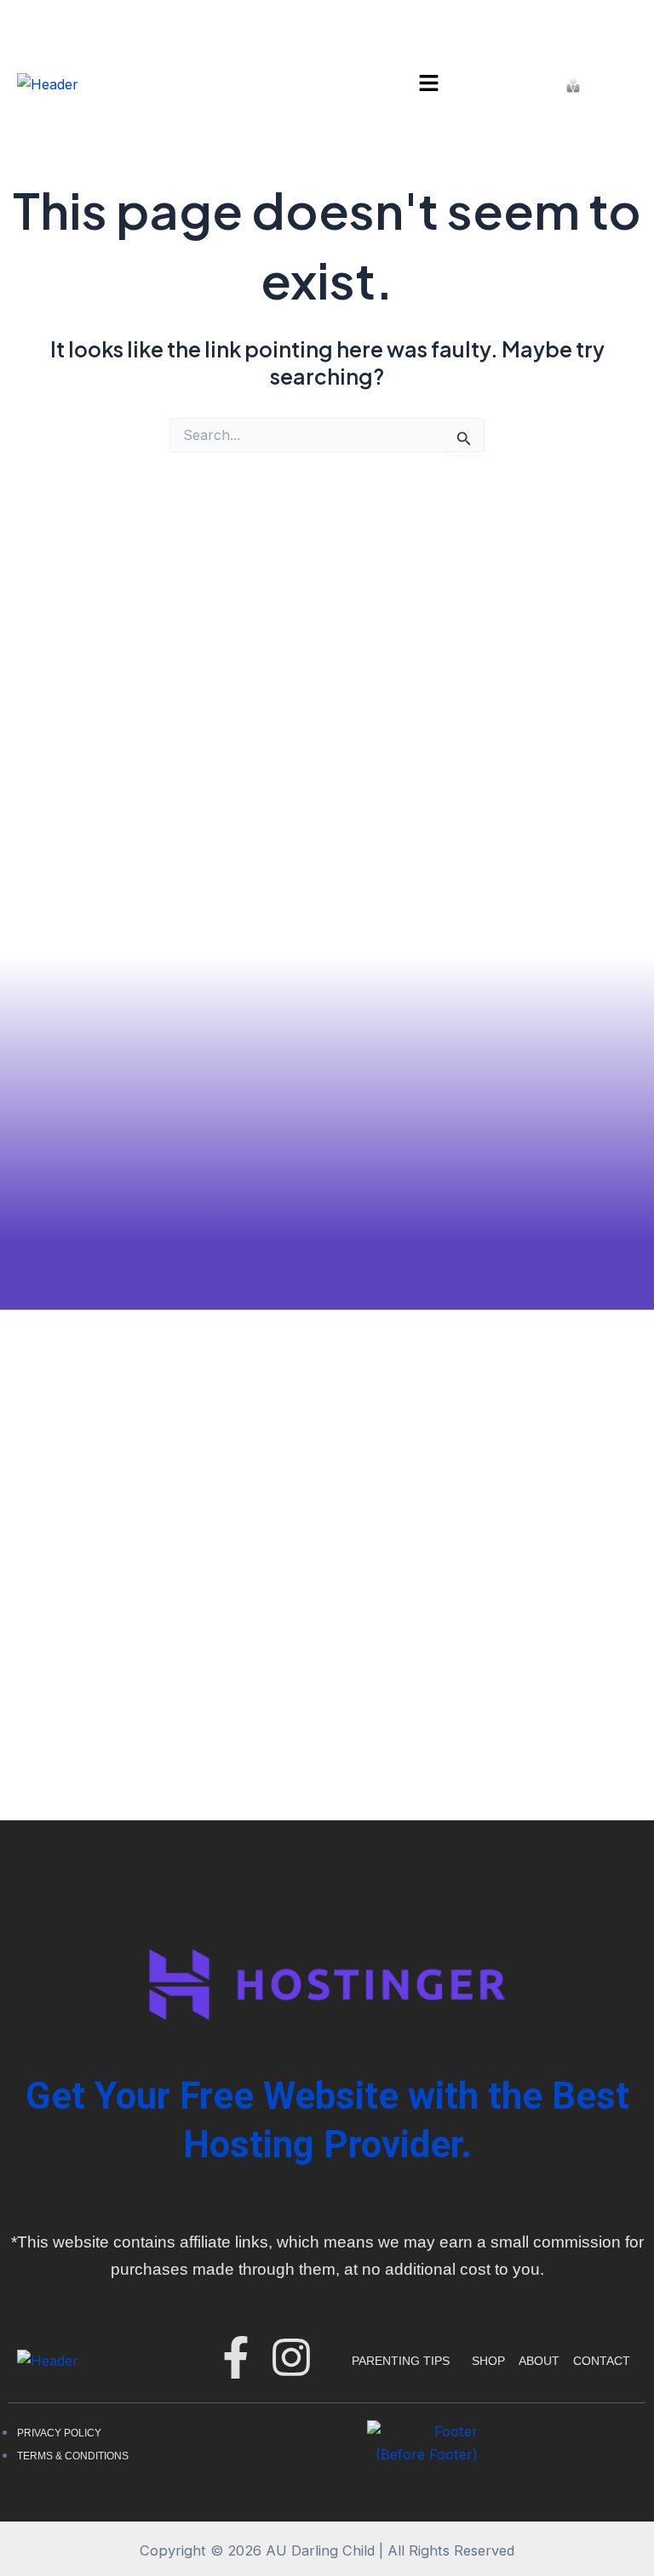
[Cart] (611, 84)
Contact (602, 2361)
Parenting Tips (401, 2361)
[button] (428, 84)
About (539, 2361)
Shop (488, 2361)
